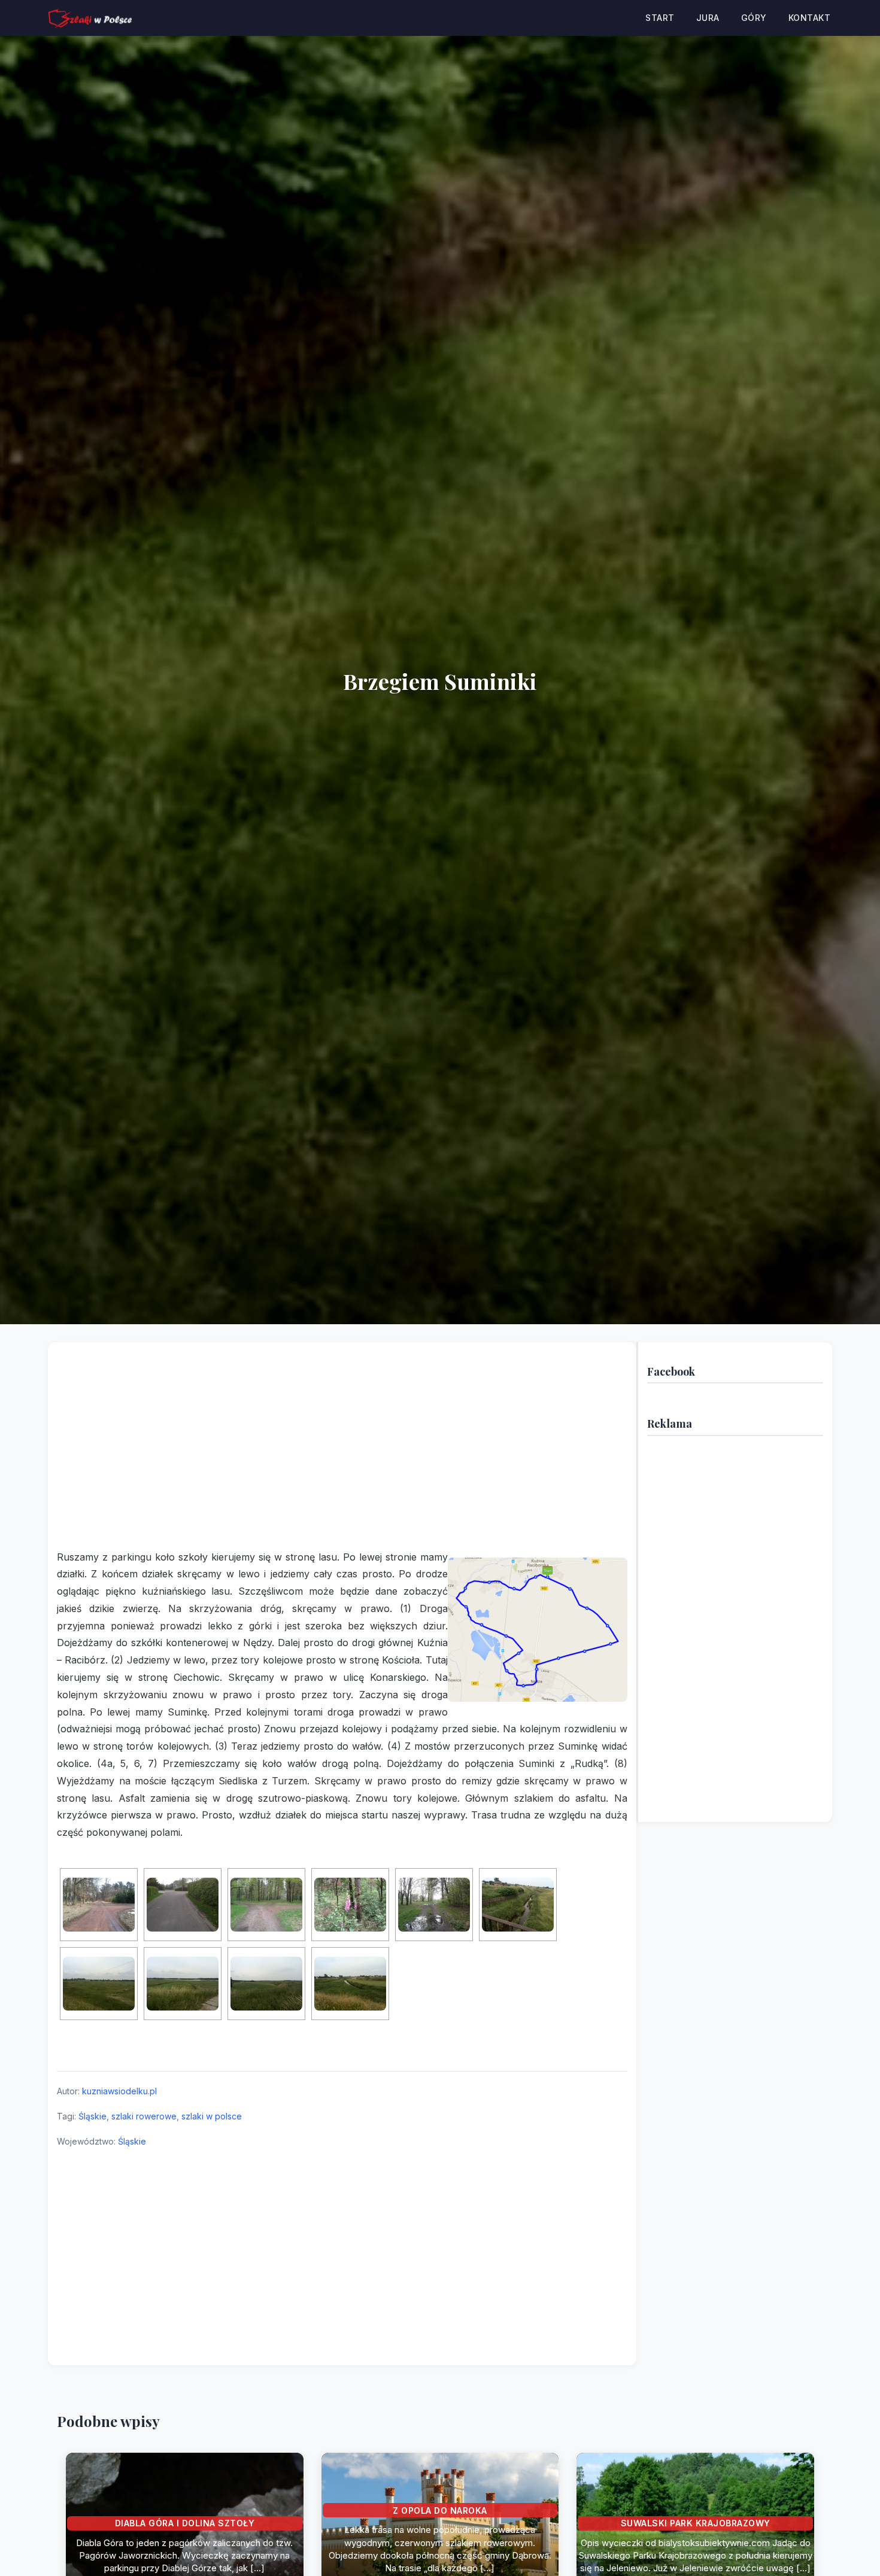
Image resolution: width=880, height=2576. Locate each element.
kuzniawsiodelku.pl (119, 2091)
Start (660, 18)
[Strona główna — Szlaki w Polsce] (90, 18)
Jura (708, 18)
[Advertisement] (342, 1453)
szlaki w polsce (212, 2116)
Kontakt (810, 18)
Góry (754, 18)
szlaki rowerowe (144, 2116)
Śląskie (92, 2116)
